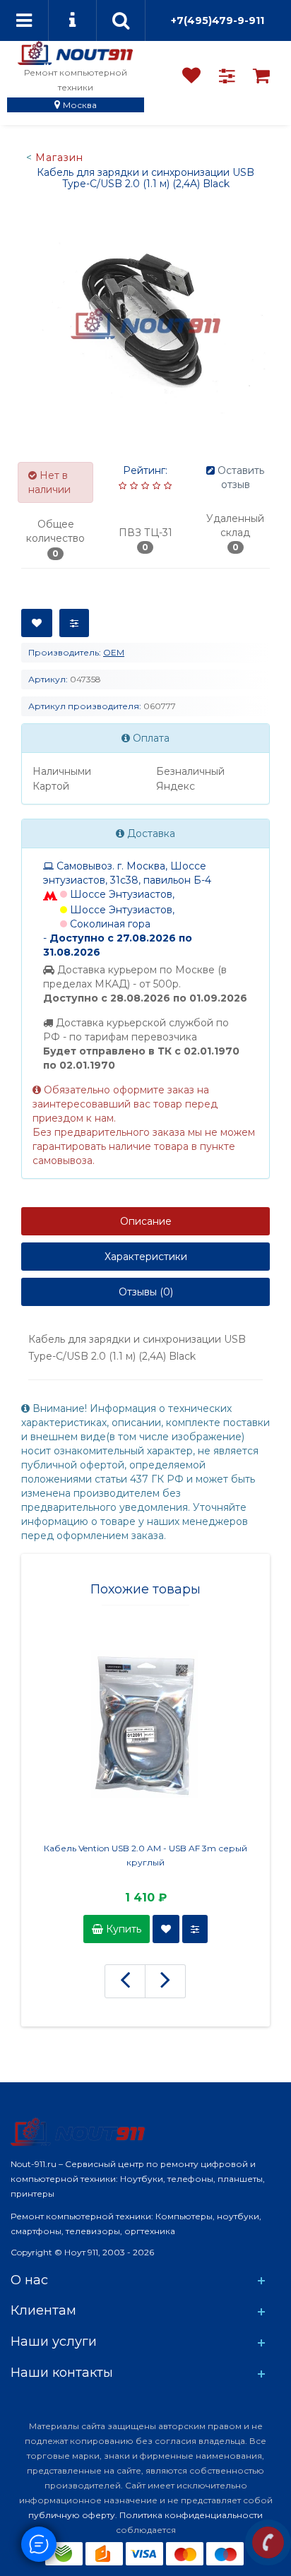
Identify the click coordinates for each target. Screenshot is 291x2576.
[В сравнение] (74, 623)
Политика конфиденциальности (191, 2515)
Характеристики (146, 1257)
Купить (122, 1929)
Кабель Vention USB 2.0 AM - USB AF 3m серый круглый (145, 1855)
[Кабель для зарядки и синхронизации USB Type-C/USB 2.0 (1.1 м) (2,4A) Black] (145, 324)
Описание (146, 1221)
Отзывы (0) (146, 1292)
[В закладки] (37, 623)
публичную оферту (72, 2515)
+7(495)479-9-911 (218, 20)
